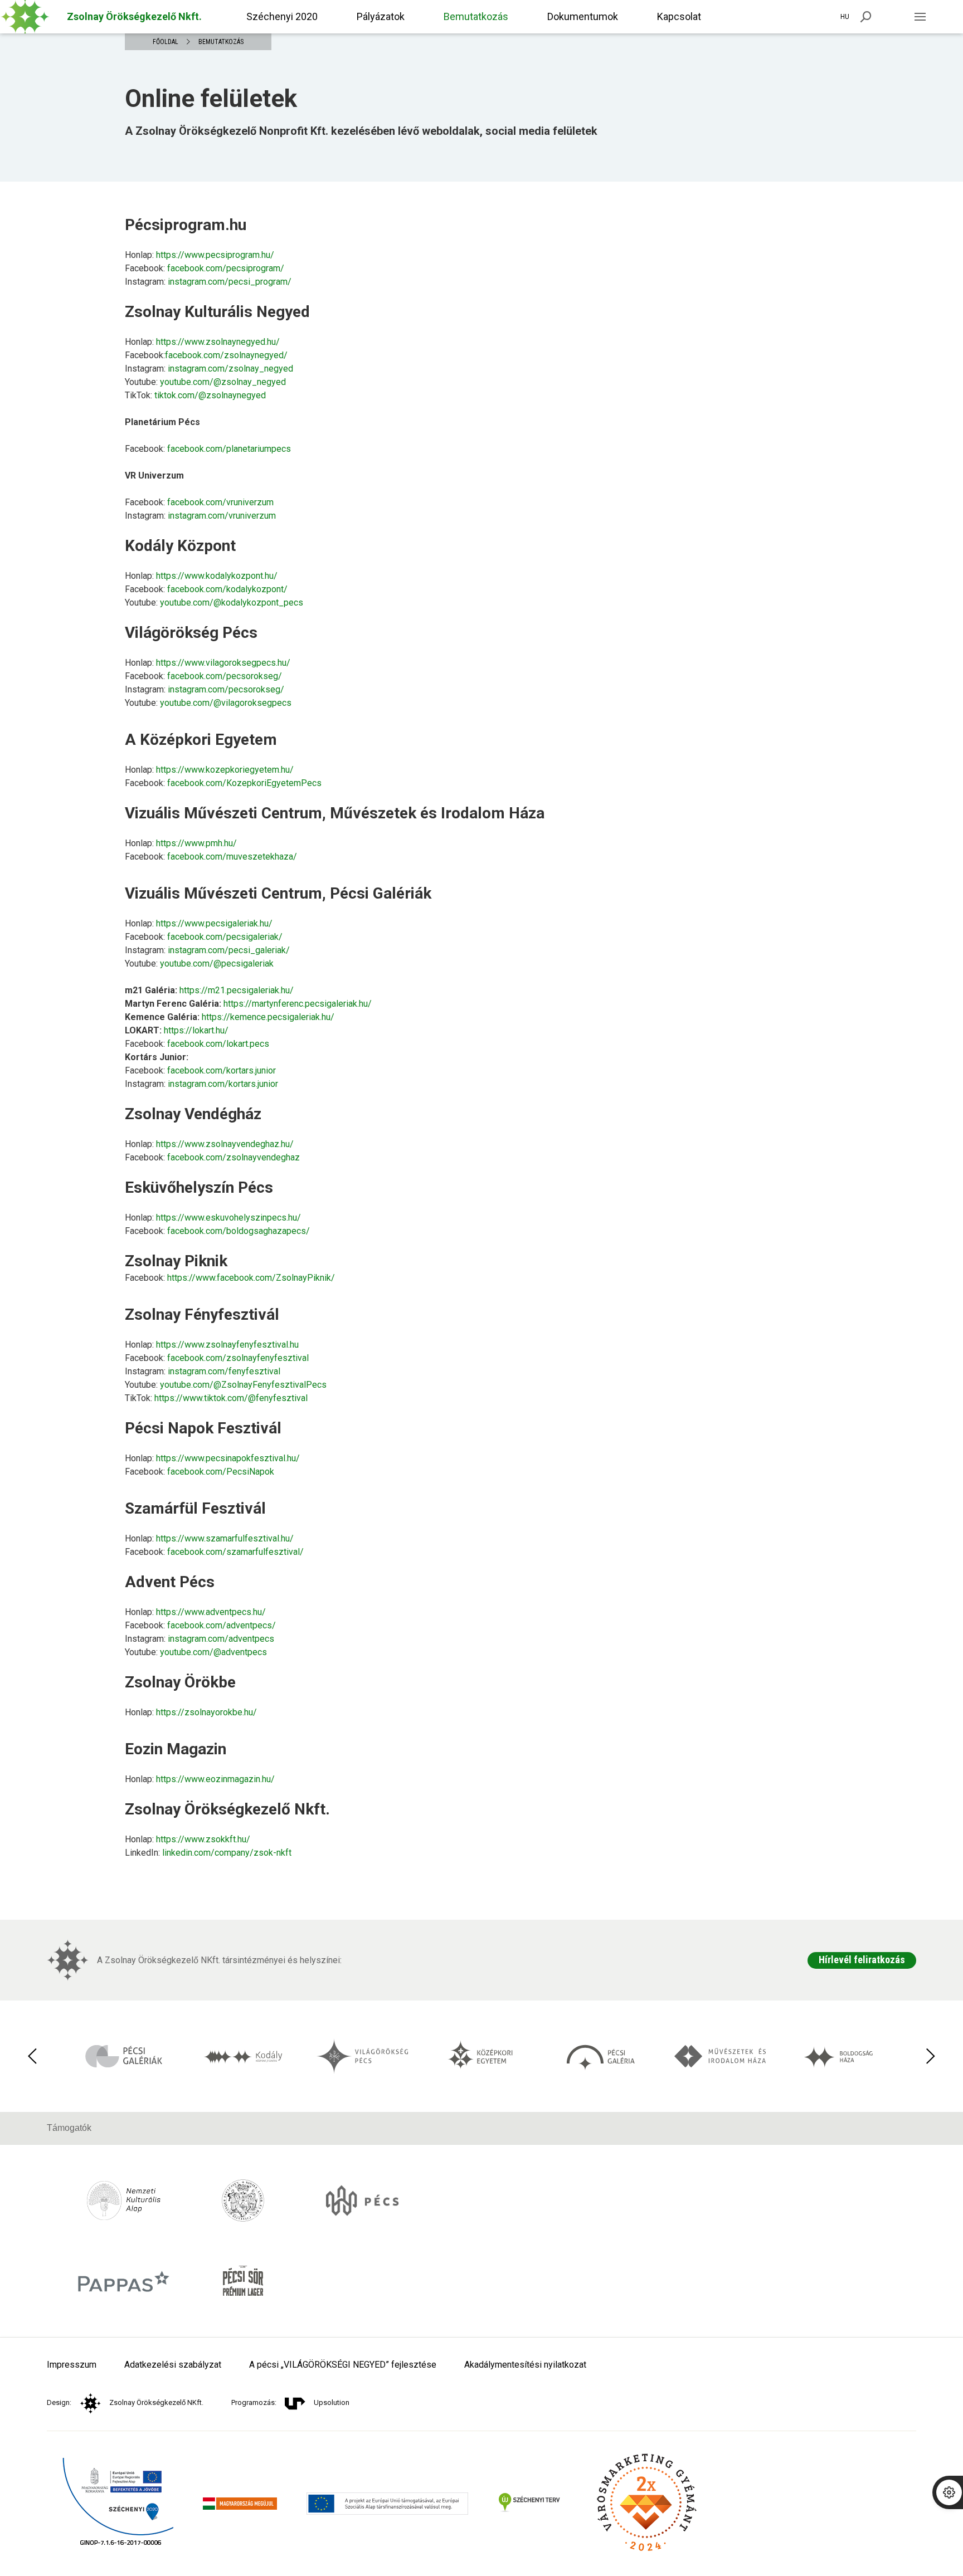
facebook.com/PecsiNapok (221, 1472)
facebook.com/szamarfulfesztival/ (235, 1552)
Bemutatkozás (476, 16)
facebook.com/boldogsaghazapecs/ (239, 1231)
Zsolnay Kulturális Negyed (217, 312)
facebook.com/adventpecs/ (222, 1625)
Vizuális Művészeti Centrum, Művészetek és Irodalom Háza (335, 813)
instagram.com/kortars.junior (223, 1084)
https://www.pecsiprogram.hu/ (215, 255)
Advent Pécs (170, 1582)
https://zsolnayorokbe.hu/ (206, 1712)
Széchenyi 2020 (282, 16)
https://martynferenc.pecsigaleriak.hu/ (298, 1004)
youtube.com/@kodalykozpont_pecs (232, 602)
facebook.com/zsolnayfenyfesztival (238, 1358)
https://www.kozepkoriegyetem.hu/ (225, 770)
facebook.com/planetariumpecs (229, 449)
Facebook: (205, 268)
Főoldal (166, 42)
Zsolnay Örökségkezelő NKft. (156, 2402)
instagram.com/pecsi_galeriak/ (229, 950)
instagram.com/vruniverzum (222, 516)
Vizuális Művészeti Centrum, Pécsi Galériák (278, 893)
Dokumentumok (583, 16)
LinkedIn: (208, 1853)
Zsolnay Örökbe (180, 1682)
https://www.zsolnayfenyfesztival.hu (227, 1345)
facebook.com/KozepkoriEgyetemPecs (244, 783)
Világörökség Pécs (191, 633)
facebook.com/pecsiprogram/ (226, 268)
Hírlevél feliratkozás (862, 1960)
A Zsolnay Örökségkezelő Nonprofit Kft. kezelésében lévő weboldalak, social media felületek (361, 131)
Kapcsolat (679, 16)
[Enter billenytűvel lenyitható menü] (920, 17)
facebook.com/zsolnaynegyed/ (226, 355)
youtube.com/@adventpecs (213, 1652)
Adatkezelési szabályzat (173, 2365)
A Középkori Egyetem (201, 740)
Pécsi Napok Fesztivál (203, 1428)
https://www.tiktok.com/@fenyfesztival (231, 1398)
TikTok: (195, 395)
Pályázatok (381, 16)
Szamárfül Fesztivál (195, 1508)
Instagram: (208, 282)
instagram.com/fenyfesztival (224, 1371)
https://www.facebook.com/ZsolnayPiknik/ (251, 1278)
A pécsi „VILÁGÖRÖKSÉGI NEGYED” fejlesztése (343, 2365)
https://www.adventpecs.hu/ (211, 1612)
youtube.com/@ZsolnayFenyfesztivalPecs (243, 1385)
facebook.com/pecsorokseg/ (225, 676)
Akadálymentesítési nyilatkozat (525, 2365)
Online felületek (211, 99)
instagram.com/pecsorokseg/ (226, 689)
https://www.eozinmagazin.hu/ (215, 1779)
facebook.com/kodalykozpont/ (227, 589)
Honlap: (200, 255)
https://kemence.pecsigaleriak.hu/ (268, 1017)
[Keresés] (866, 17)
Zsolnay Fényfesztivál (202, 1314)
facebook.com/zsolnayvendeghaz (234, 1157)
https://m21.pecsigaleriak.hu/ (237, 990)
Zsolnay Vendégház (193, 1114)
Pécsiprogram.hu (186, 225)
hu (845, 17)
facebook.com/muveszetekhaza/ (232, 857)
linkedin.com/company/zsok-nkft (227, 1853)
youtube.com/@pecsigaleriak (217, 963)
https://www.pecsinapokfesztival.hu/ (228, 1458)
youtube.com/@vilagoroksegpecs (226, 703)
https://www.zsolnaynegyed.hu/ (218, 342)
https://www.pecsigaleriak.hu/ (214, 923)
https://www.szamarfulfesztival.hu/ (225, 1538)
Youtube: (205, 382)
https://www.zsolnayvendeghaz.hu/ (225, 1144)
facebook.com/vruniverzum (220, 502)
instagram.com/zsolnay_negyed (230, 369)
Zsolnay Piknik (176, 1261)
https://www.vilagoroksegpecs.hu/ (223, 663)
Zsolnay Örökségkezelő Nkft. (227, 1809)
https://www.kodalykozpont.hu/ (217, 576)
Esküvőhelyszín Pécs (199, 1187)
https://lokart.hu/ (196, 1030)
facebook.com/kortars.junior (222, 1070)
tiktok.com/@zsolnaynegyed (210, 395)
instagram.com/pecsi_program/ (230, 282)
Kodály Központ (180, 546)
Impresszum (72, 2365)
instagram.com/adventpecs (221, 1639)
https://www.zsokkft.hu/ (203, 1839)
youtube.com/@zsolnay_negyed (223, 382)
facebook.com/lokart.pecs (218, 1044)
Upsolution (332, 2402)
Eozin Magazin (176, 1749)
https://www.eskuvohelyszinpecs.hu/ (228, 1218)
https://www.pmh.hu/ (196, 843)
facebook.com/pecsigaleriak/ (225, 937)
